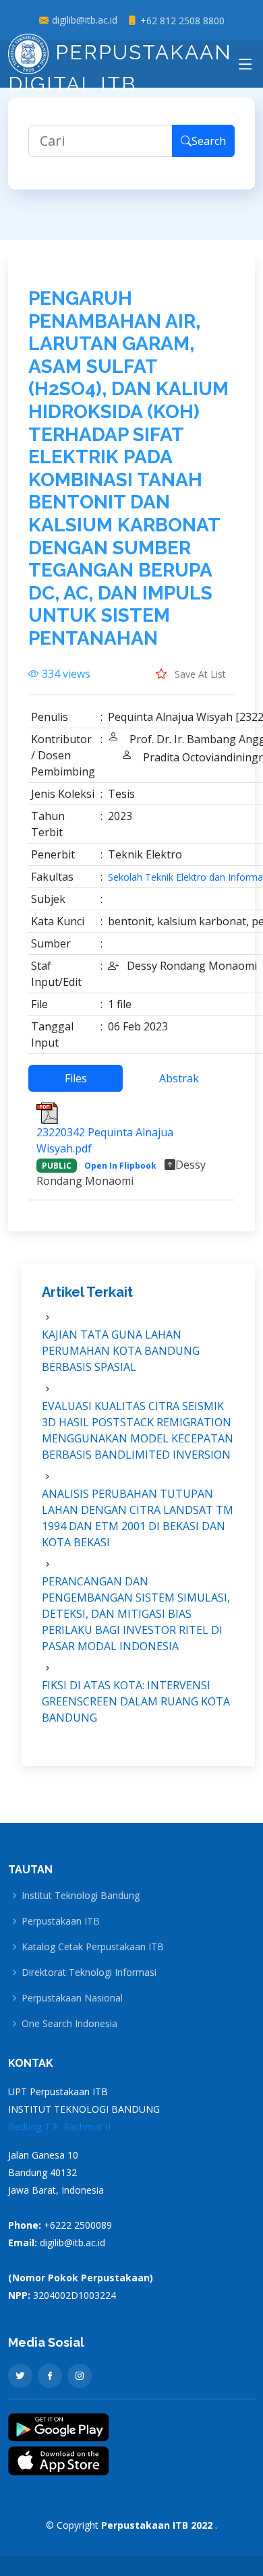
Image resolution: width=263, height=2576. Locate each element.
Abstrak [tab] (179, 1078)
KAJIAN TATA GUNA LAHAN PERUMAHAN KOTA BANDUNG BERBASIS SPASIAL (121, 1351)
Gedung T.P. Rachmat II (59, 2127)
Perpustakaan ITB (61, 1921)
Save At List (199, 674)
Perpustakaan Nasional (72, 1998)
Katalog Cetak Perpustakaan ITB (93, 1947)
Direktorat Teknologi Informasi (89, 1972)
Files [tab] (76, 1078)
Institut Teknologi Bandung (81, 1896)
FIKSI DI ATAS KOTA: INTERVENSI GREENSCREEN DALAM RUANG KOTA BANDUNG (136, 1701)
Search (209, 141)
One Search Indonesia (69, 2024)
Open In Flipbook (120, 1166)
